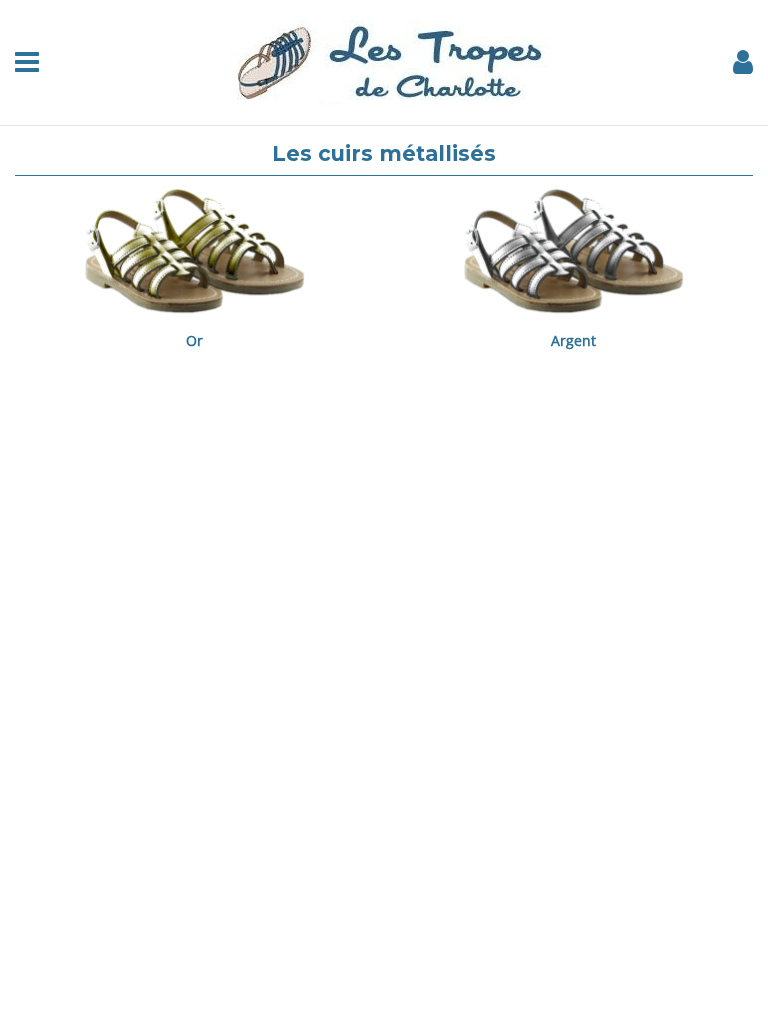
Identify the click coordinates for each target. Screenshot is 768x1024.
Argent (573, 340)
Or (194, 340)
